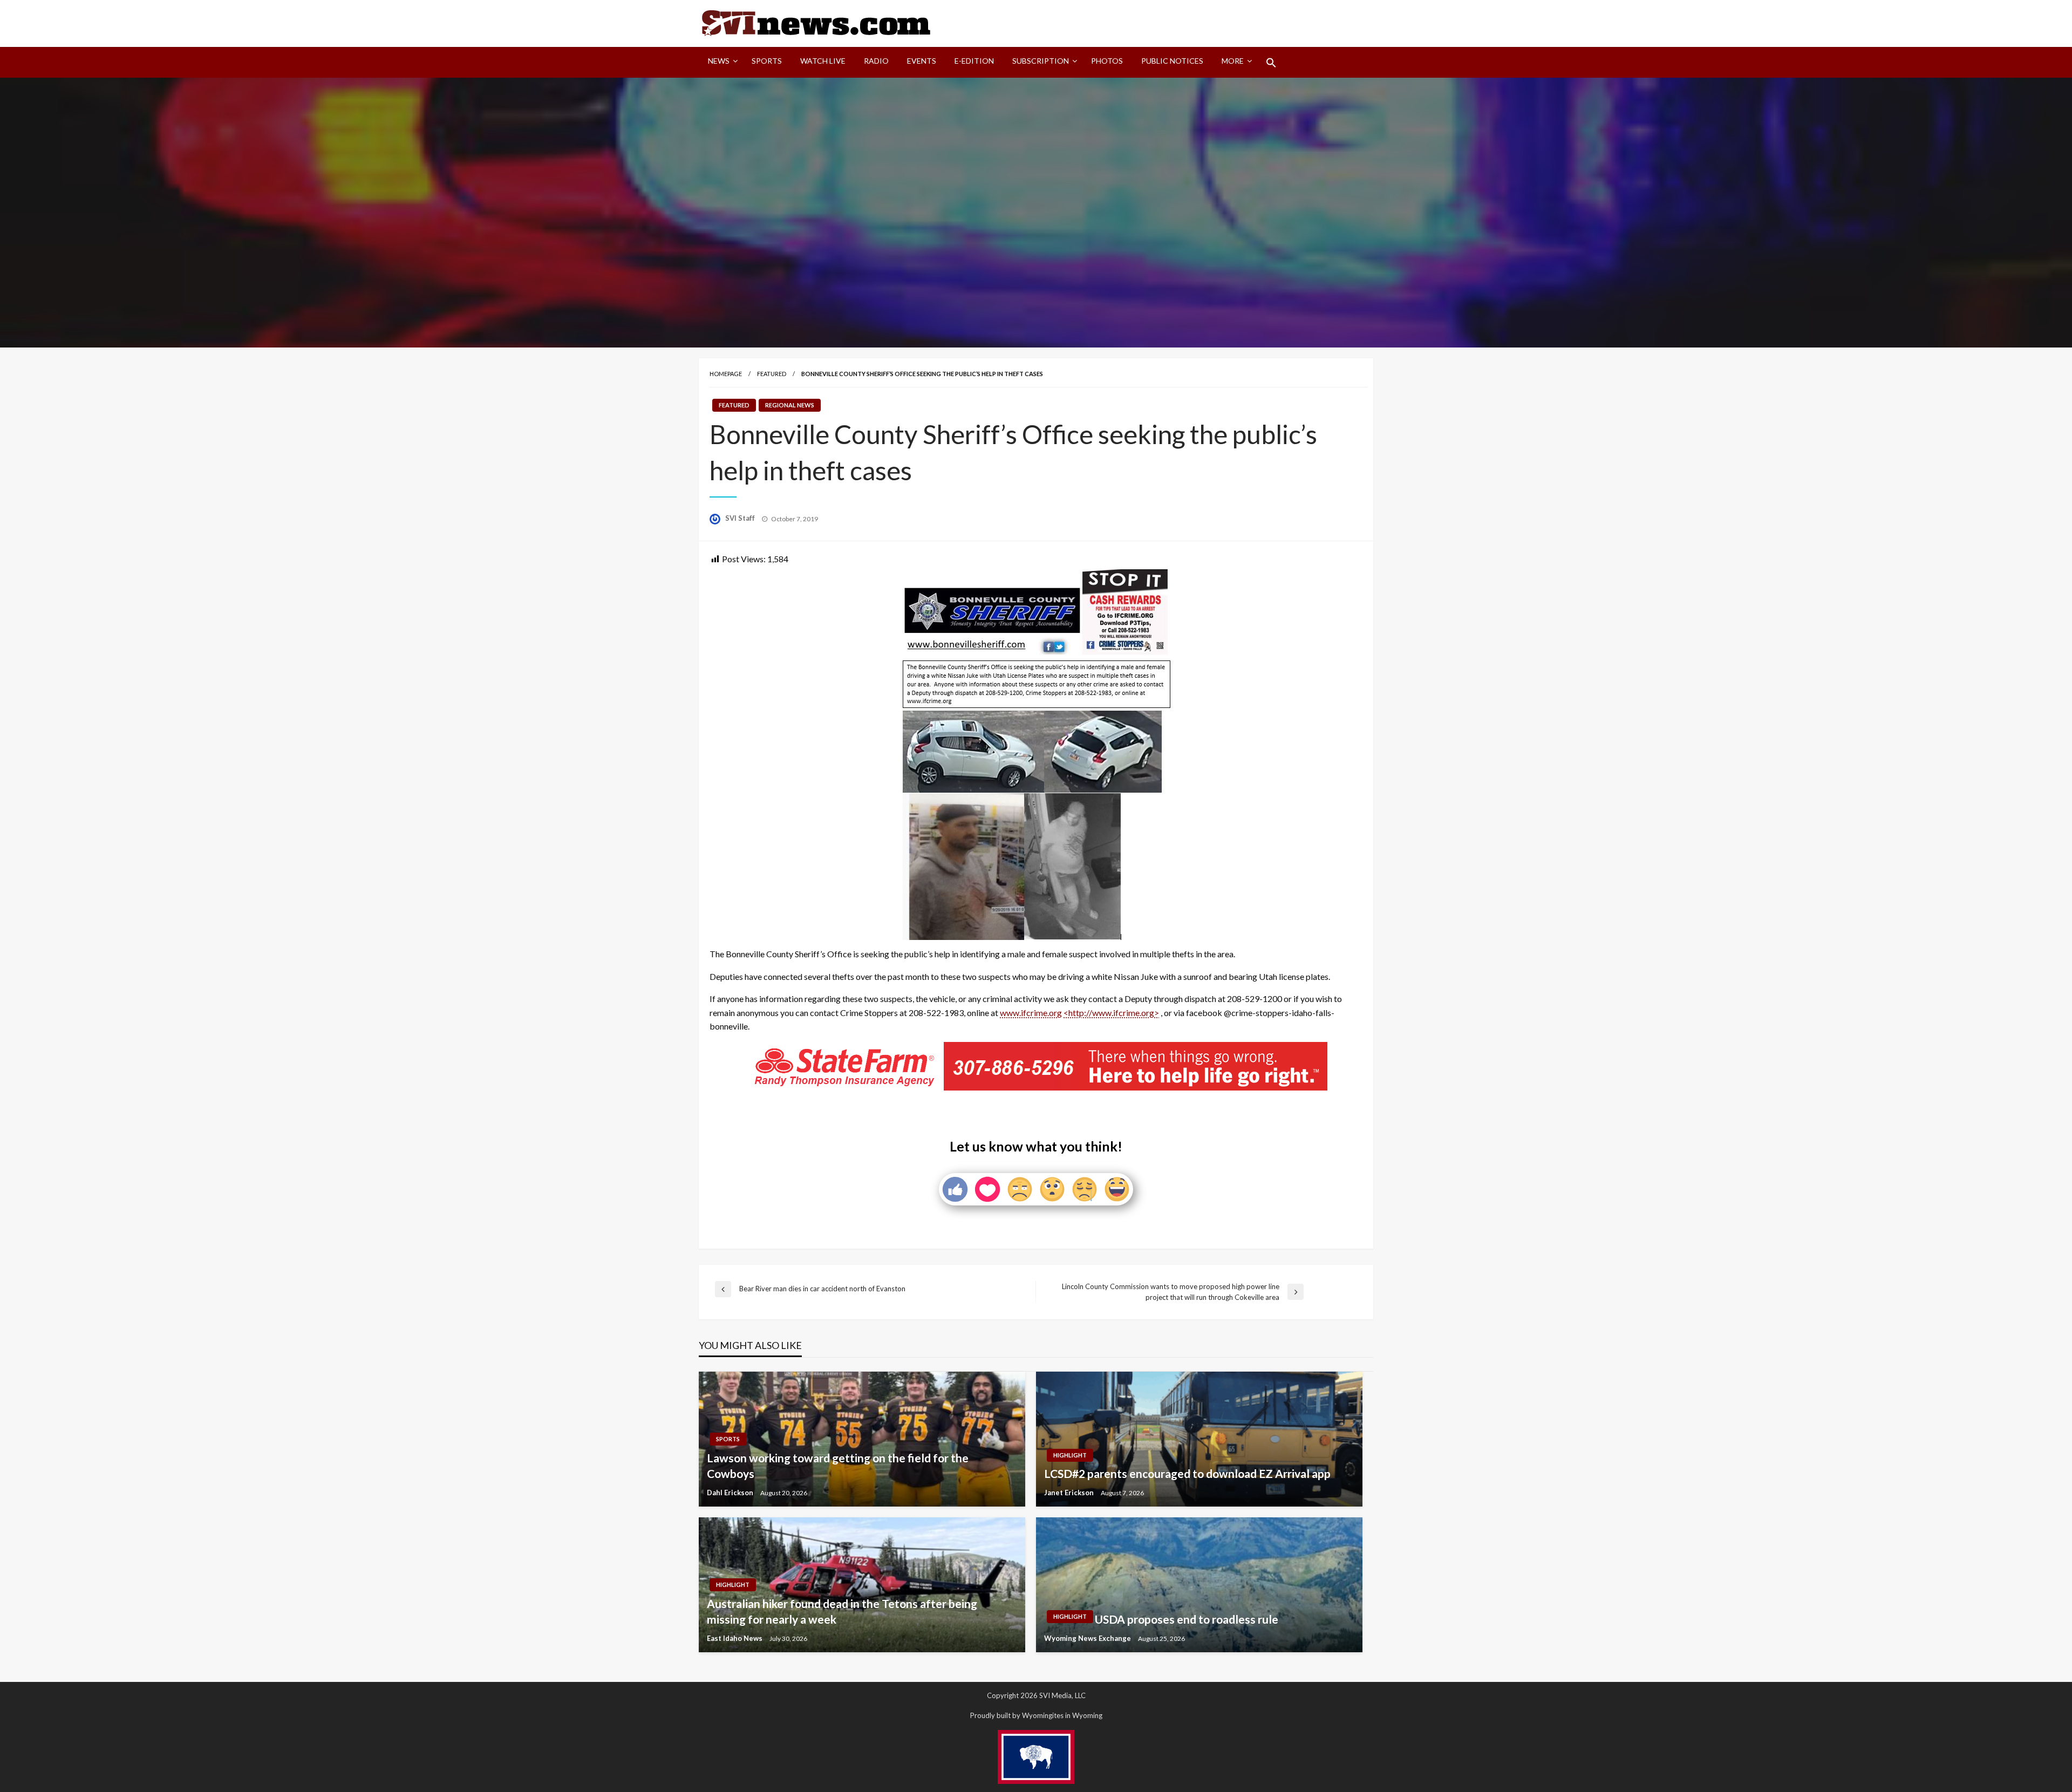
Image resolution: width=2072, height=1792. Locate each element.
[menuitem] (721, 63)
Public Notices (1172, 61)
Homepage (726, 374)
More (1233, 61)
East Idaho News (735, 1638)
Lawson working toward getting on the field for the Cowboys (838, 1466)
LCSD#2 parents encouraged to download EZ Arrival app (1187, 1473)
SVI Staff (741, 518)
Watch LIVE (823, 61)
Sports (767, 61)
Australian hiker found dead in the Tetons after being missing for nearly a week (842, 1611)
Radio (876, 61)
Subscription (1041, 61)
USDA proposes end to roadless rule (1187, 1619)
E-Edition (974, 61)
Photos (1107, 61)
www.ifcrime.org (1031, 1013)
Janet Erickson (1070, 1493)
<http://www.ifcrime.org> (1111, 1013)
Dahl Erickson (731, 1493)
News (719, 61)
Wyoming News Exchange (1088, 1638)
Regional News (790, 405)
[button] (1271, 63)
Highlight (1070, 1455)
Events (922, 61)
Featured (772, 374)
